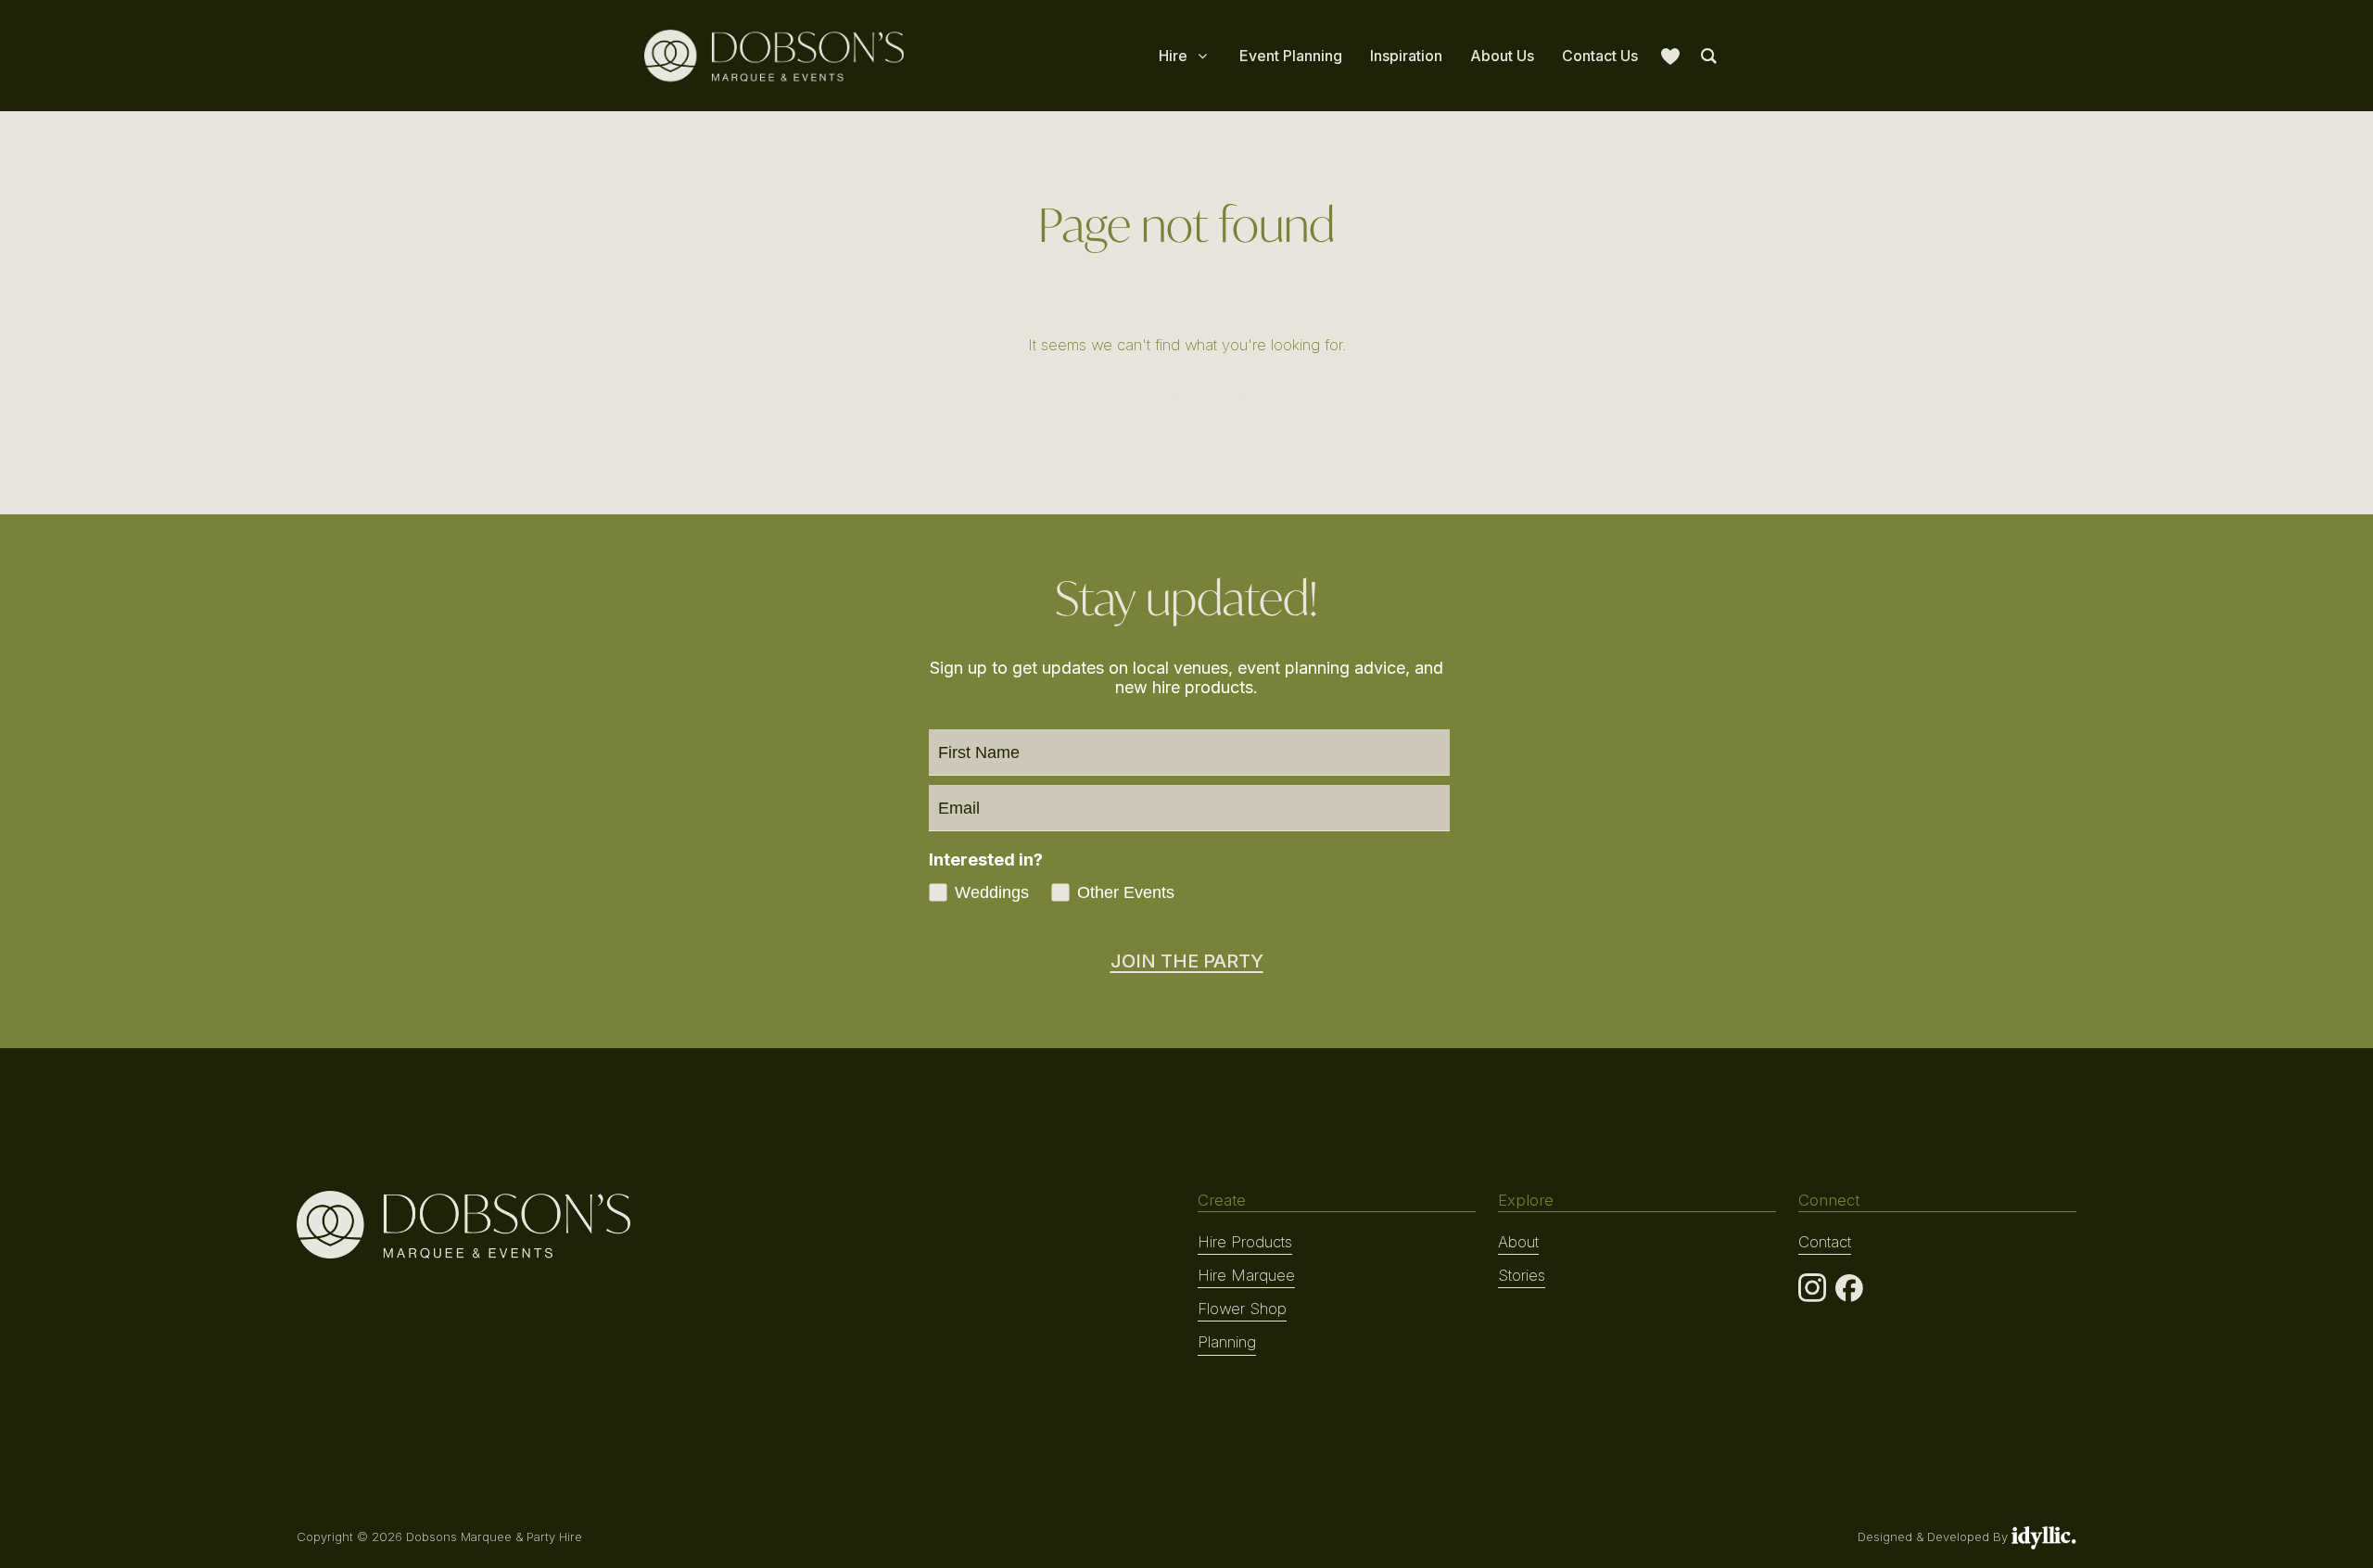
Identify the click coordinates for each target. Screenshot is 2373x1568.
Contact (1825, 1242)
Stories (1522, 1275)
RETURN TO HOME (1186, 393)
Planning (1227, 1342)
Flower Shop (1242, 1309)
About (1518, 1242)
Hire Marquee (1246, 1275)
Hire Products (1245, 1242)
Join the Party (1187, 961)
